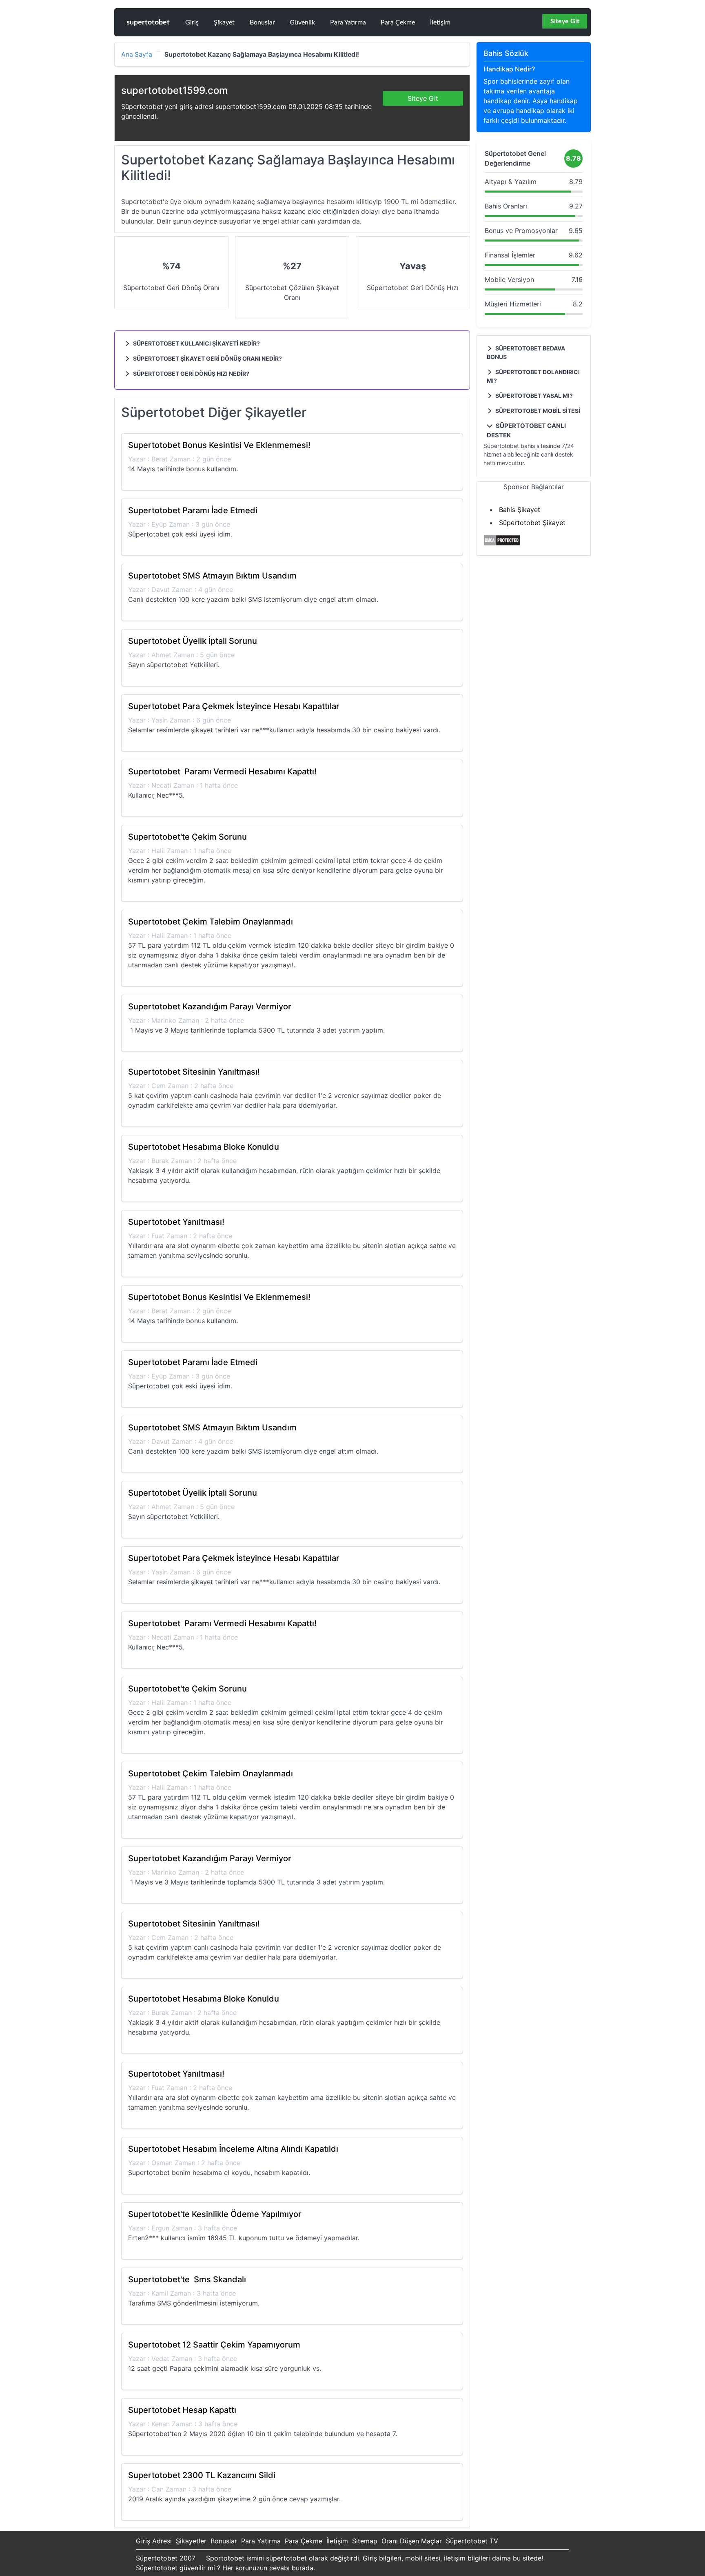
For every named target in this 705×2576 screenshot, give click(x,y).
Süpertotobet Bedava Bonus (526, 352)
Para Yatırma (348, 22)
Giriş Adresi (154, 2541)
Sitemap (365, 2541)
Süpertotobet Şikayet (532, 523)
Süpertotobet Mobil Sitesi (537, 411)
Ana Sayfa (137, 55)
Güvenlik (302, 22)
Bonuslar (262, 22)
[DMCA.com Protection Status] (502, 544)
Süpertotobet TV (472, 2541)
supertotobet (148, 22)
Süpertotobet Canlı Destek (526, 430)
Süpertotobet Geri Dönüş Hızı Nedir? (191, 374)
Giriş (192, 22)
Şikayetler (191, 2541)
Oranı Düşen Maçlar (412, 2541)
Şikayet (224, 22)
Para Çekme (398, 22)
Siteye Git (565, 21)
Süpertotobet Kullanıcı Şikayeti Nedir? (196, 343)
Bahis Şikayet (520, 510)
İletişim (440, 22)
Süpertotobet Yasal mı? (533, 396)
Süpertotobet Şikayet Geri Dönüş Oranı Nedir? (207, 358)
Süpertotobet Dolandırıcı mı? (533, 376)
